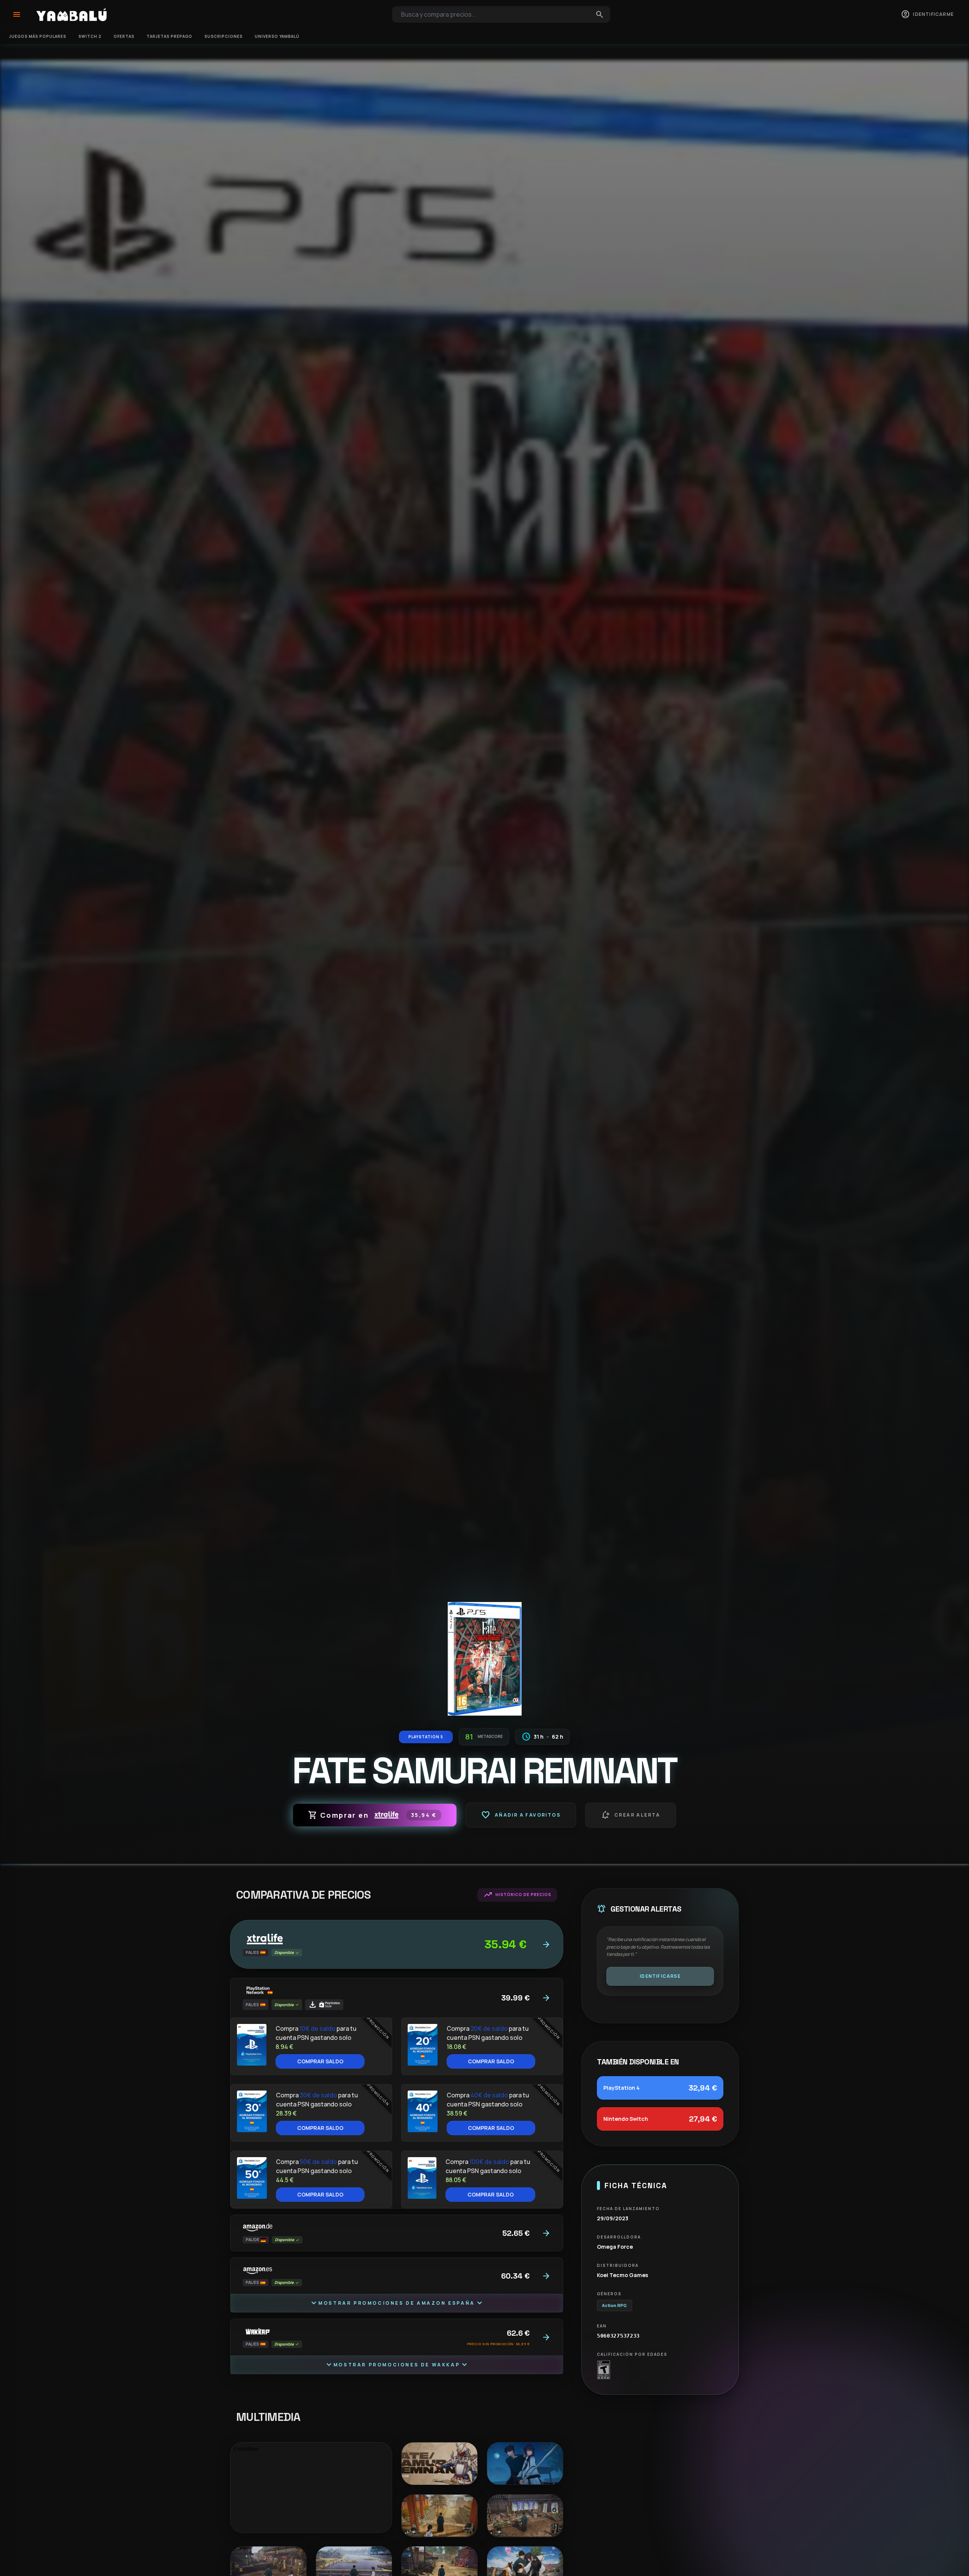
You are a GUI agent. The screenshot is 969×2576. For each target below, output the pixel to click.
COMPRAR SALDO (320, 2061)
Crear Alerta (631, 1815)
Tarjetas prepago (169, 36)
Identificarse (660, 1976)
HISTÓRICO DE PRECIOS (517, 1895)
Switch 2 (90, 36)
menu (17, 14)
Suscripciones (224, 36)
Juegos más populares (38, 36)
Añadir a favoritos (521, 1815)
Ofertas (124, 36)
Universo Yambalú (277, 36)
